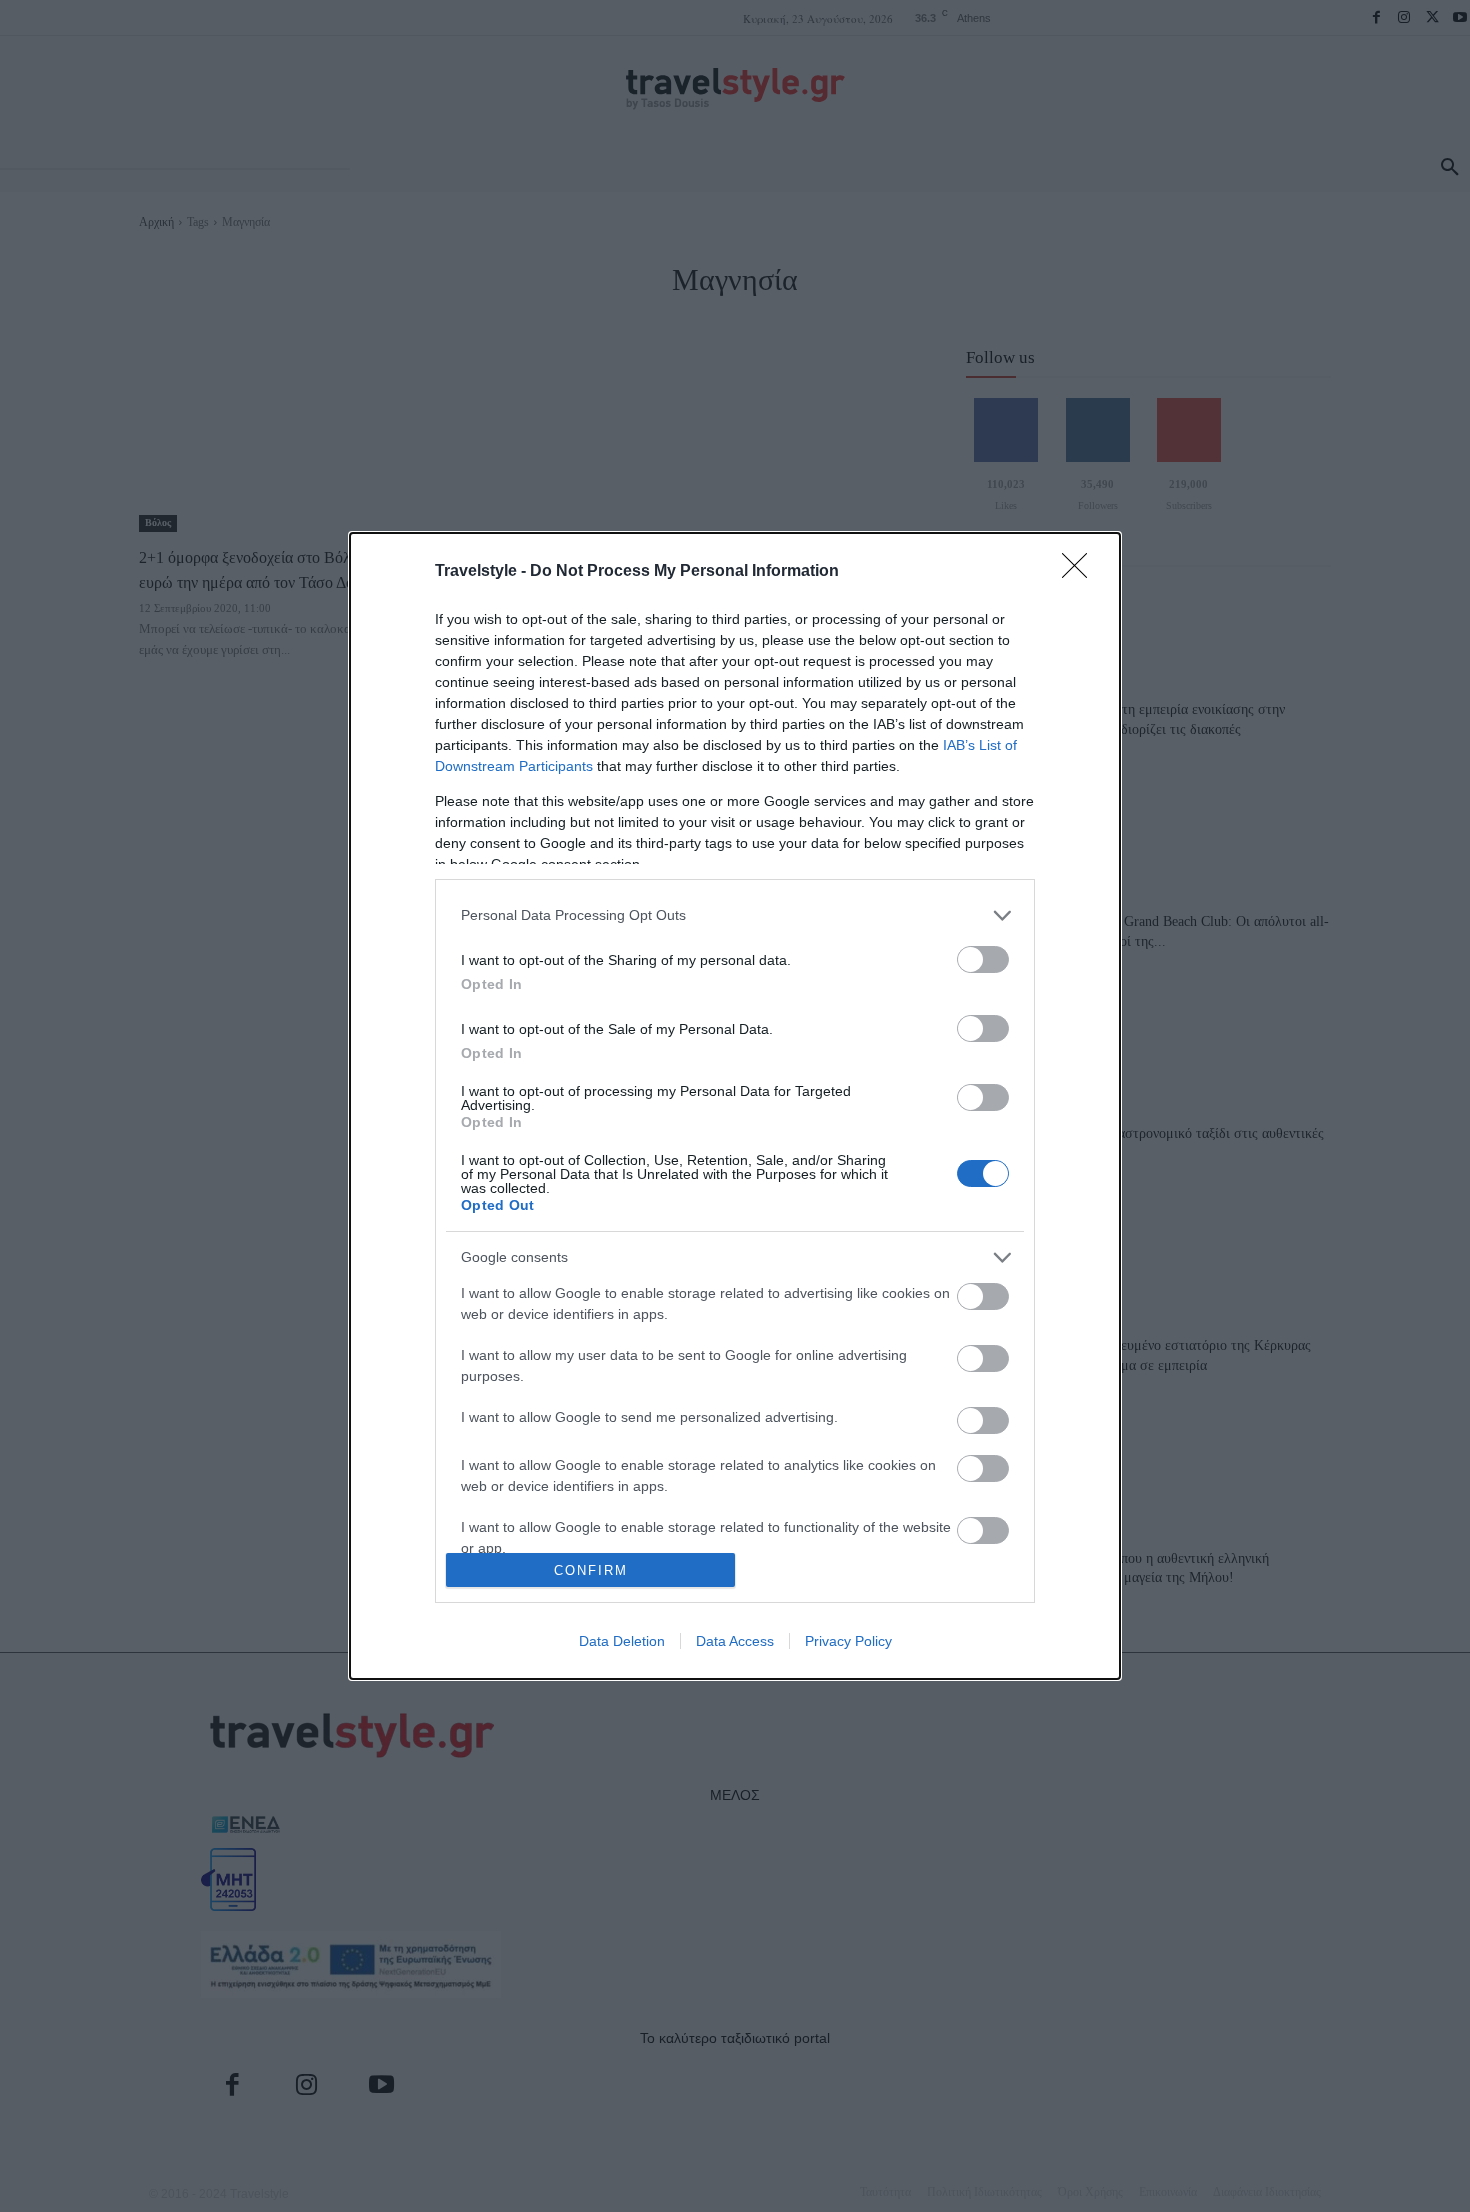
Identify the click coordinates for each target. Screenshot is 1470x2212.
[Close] (1081, 572)
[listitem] (735, 915)
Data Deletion (622, 1641)
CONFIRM (591, 1570)
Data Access (735, 1641)
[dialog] (735, 1106)
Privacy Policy (848, 1641)
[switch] (983, 959)
